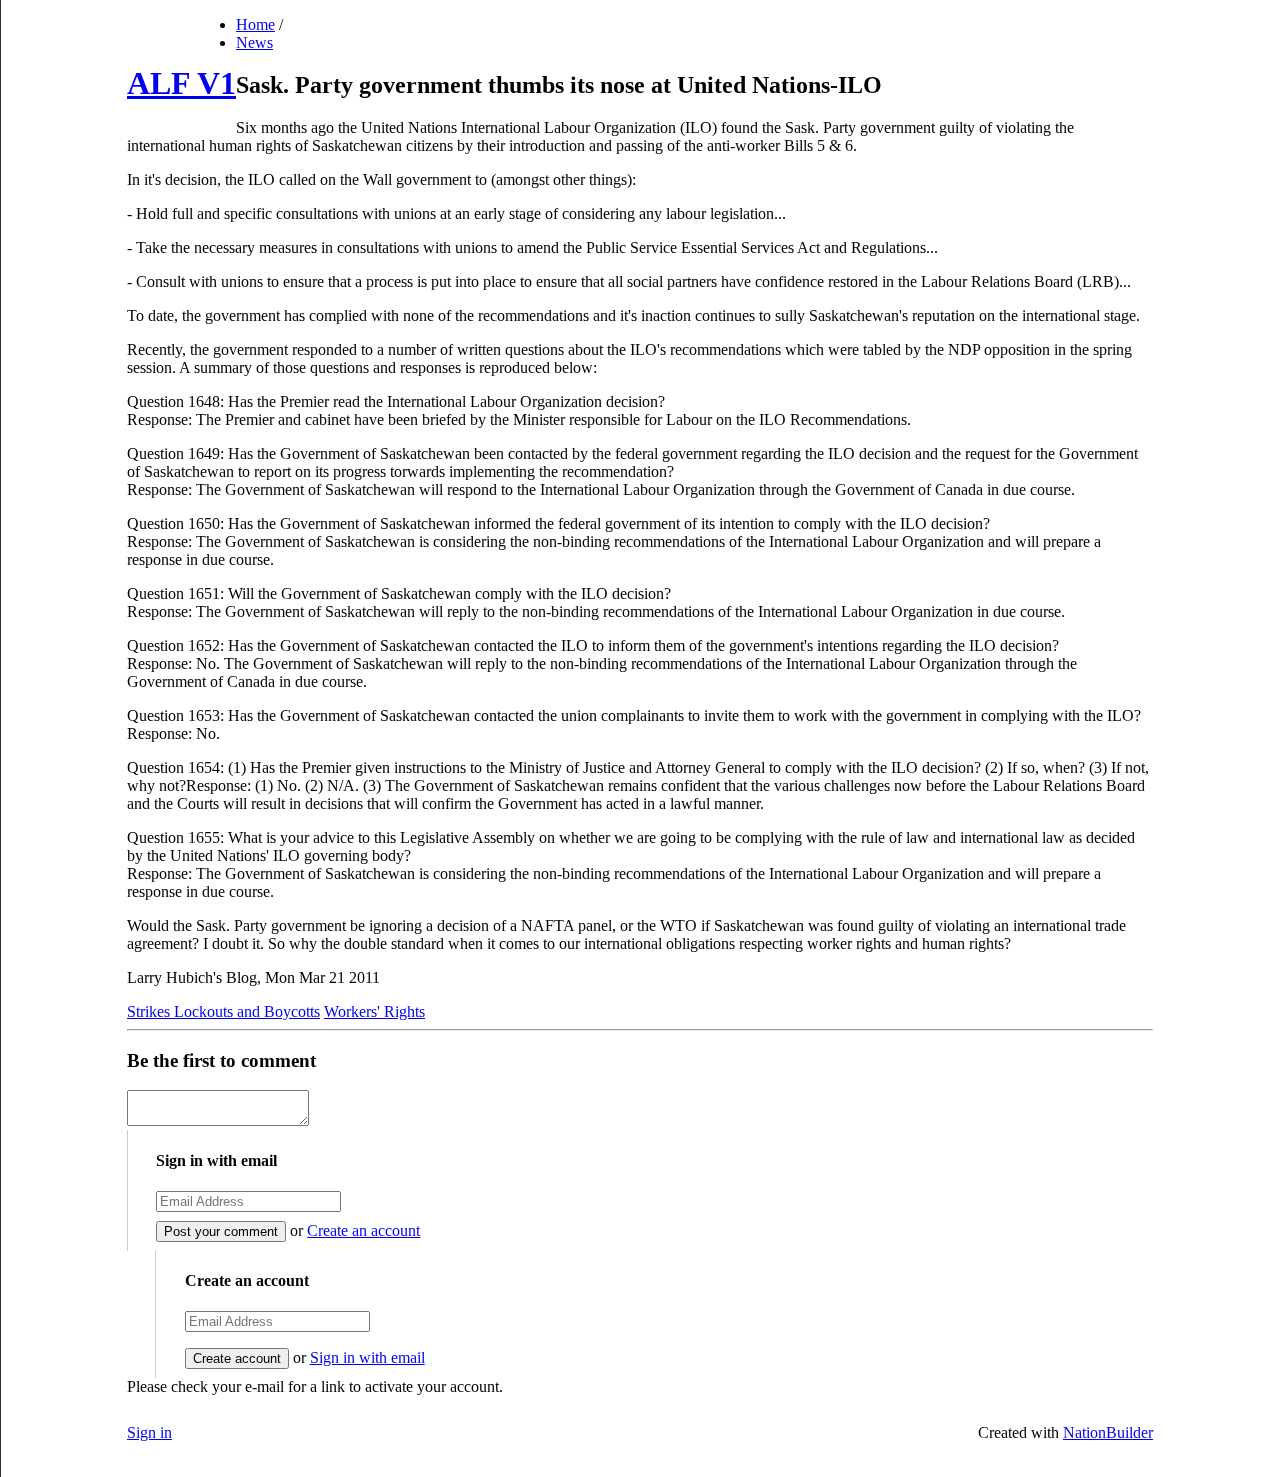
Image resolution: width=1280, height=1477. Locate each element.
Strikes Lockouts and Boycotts (223, 1011)
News (254, 42)
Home (255, 24)
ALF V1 (181, 83)
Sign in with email (367, 1357)
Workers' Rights (374, 1011)
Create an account (363, 1230)
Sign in (149, 1432)
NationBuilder (1108, 1432)
